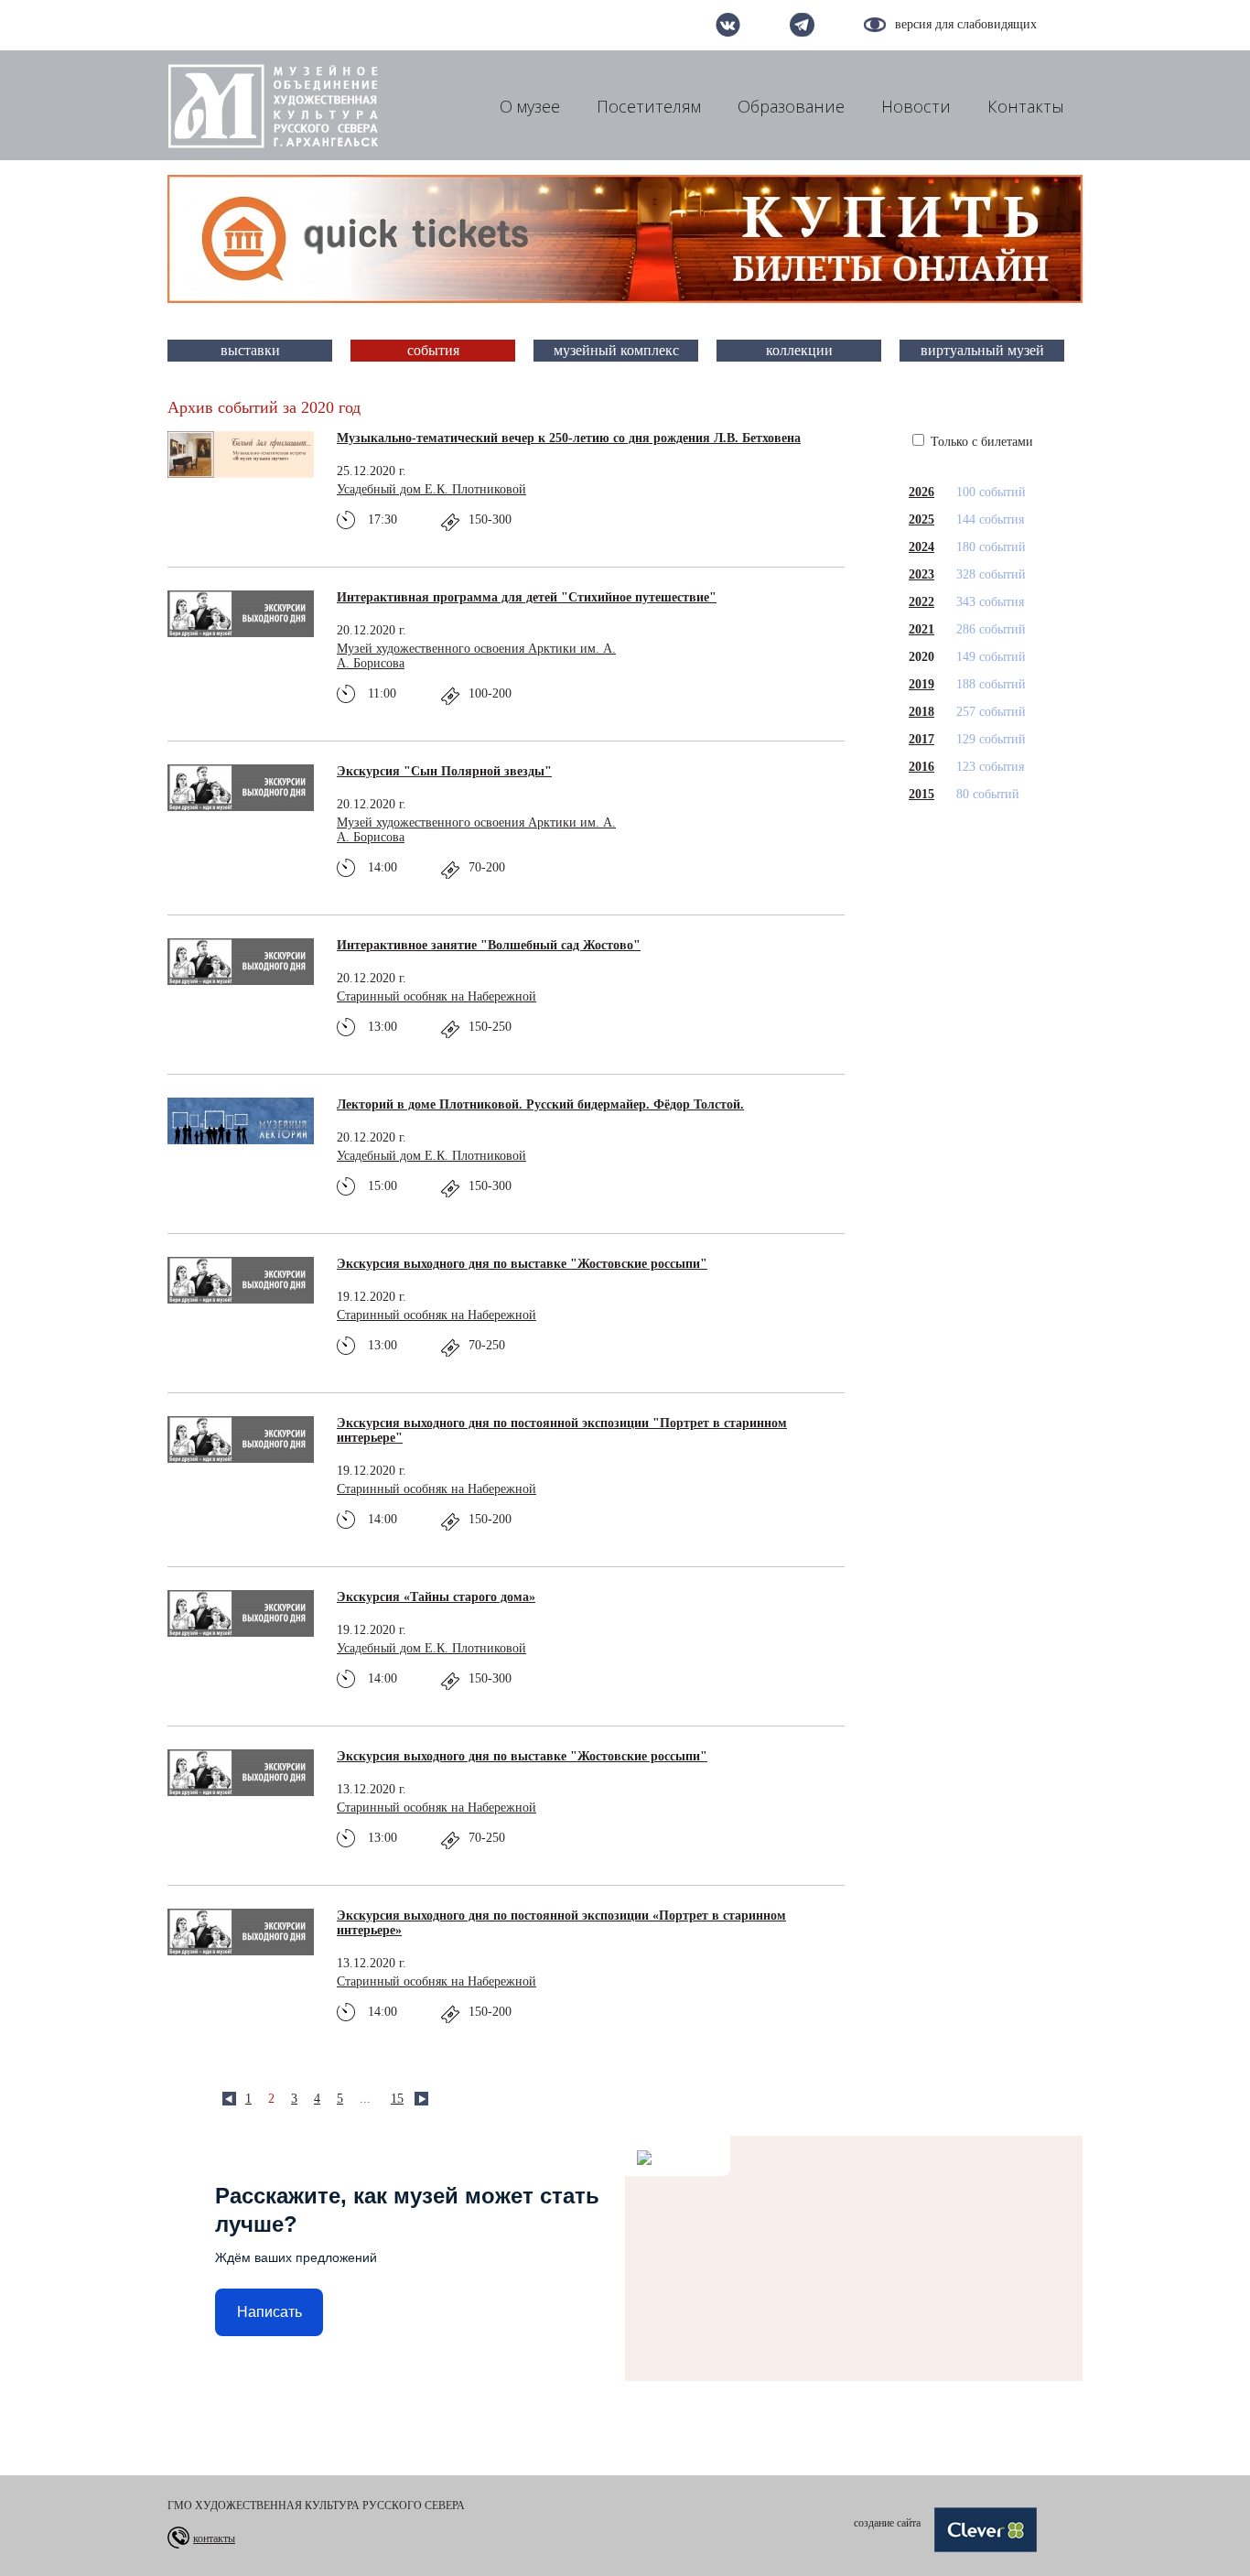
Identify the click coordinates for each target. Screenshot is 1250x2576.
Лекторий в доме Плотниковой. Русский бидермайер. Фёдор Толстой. (540, 1104)
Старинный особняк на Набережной (436, 996)
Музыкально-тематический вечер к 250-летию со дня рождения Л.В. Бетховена (569, 438)
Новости (916, 106)
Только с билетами (980, 442)
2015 (921, 794)
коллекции (799, 350)
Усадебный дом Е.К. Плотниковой (431, 489)
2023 (921, 574)
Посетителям (649, 106)
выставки (250, 350)
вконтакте (728, 25)
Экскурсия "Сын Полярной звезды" (444, 771)
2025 (921, 520)
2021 (921, 629)
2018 (921, 712)
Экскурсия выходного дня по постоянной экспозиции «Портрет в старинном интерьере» (561, 1923)
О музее (530, 106)
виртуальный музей (982, 350)
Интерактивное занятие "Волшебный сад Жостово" (489, 945)
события (433, 350)
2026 (921, 492)
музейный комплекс (616, 350)
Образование (791, 106)
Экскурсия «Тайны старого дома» (436, 1597)
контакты (214, 2538)
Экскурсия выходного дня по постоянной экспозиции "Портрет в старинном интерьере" (562, 1430)
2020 (921, 657)
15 (397, 2099)
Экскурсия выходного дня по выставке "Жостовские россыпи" (522, 1264)
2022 (921, 602)
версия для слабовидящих (966, 24)
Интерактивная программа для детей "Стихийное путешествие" (527, 597)
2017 (921, 739)
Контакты (1026, 106)
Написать (269, 2312)
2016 (921, 767)
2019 (921, 684)
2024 (921, 547)
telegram (802, 25)
